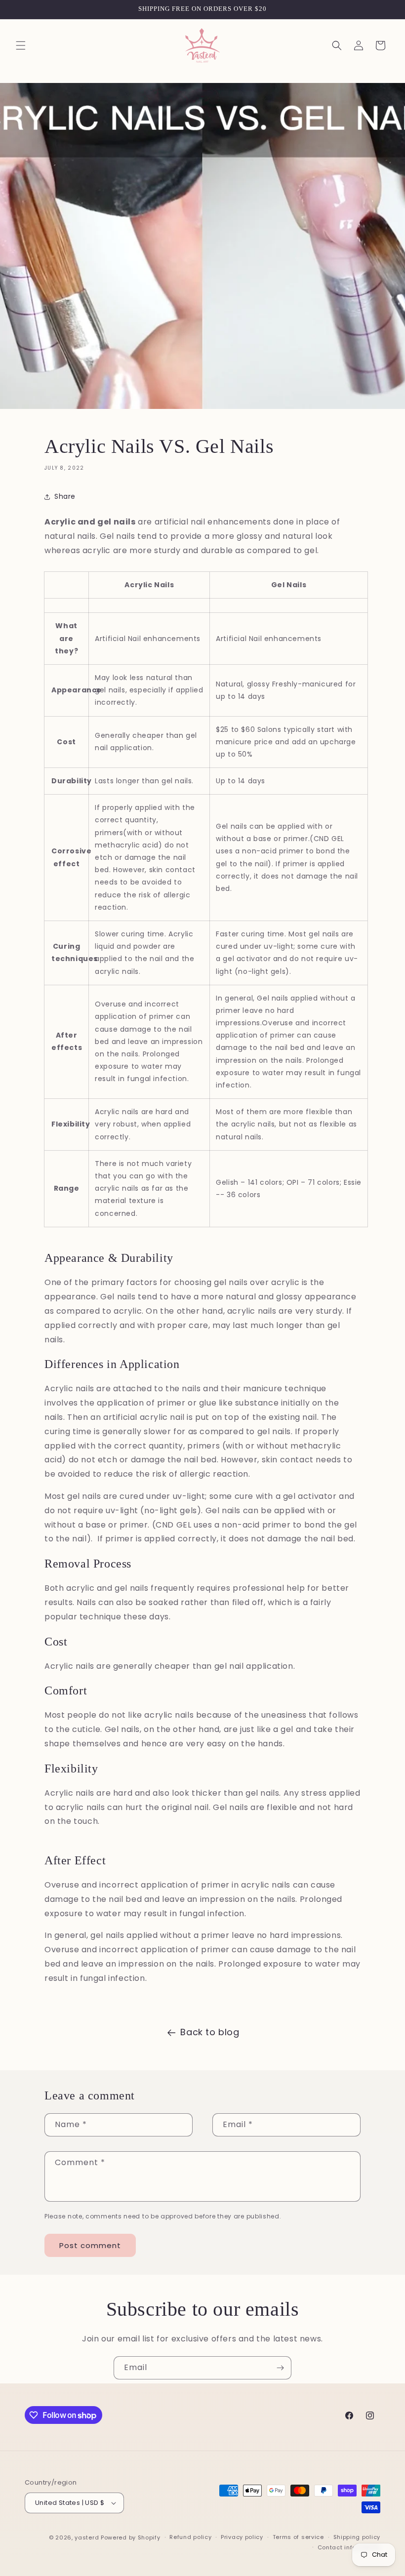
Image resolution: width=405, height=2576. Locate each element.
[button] (21, 45)
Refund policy (190, 2537)
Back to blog (210, 2032)
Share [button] (65, 496)
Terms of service (298, 2537)
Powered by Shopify (131, 2537)
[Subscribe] (280, 2368)
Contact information (349, 2547)
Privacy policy (242, 2537)
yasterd (87, 2537)
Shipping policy (357, 2537)
